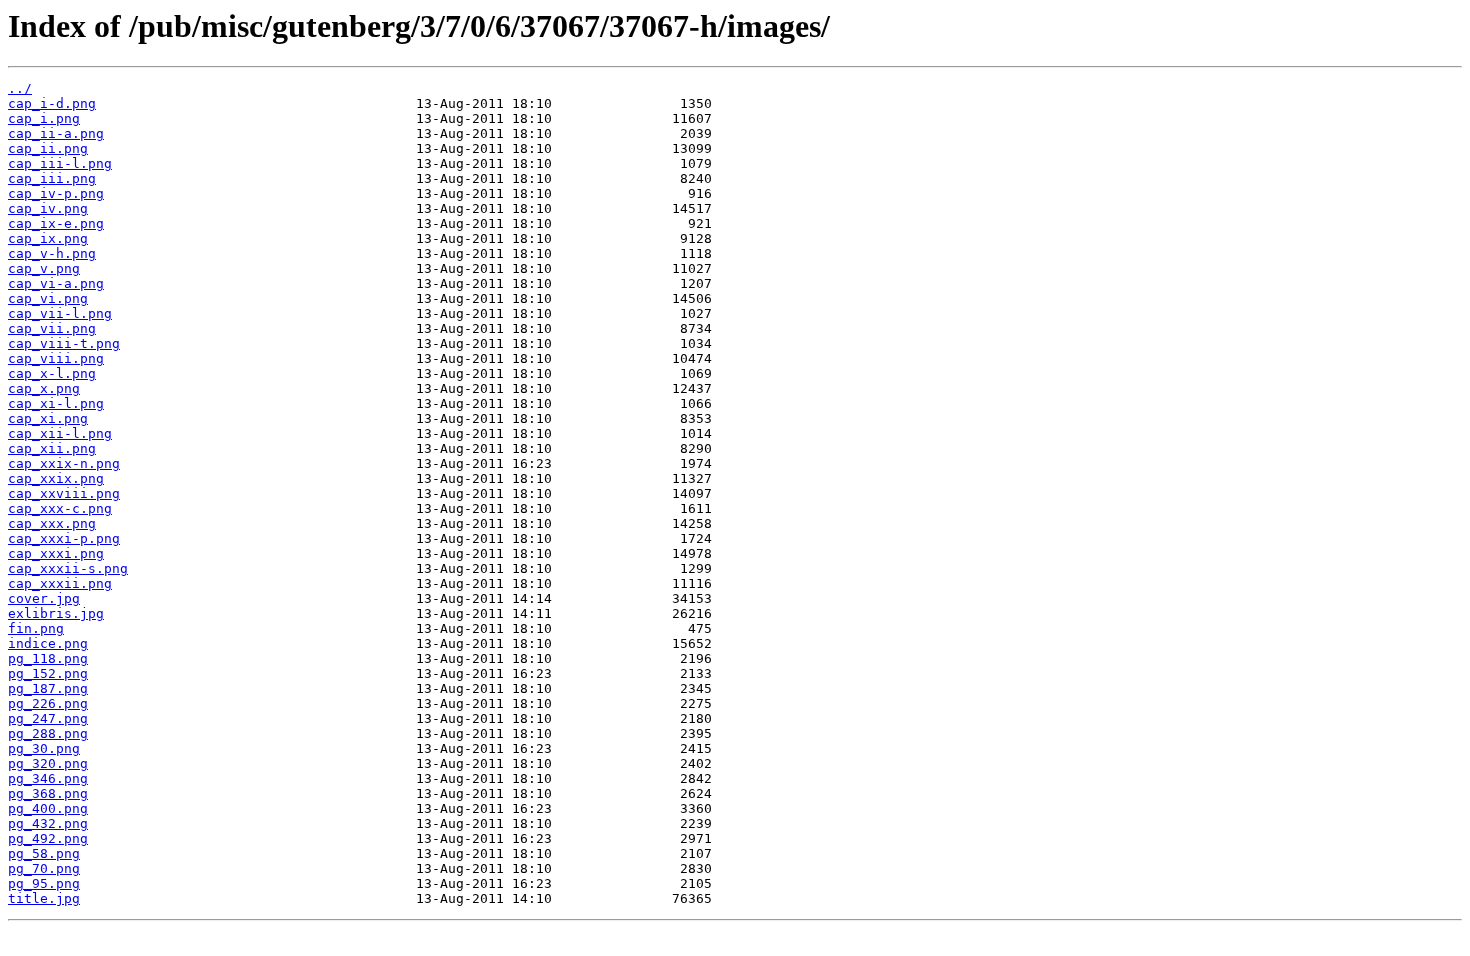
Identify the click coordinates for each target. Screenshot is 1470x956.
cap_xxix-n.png (64, 463)
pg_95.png (44, 883)
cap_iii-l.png (60, 163)
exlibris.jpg (56, 613)
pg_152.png (48, 673)
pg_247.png (48, 718)
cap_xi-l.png (56, 403)
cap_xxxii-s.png (68, 568)
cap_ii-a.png (56, 133)
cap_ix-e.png (56, 223)
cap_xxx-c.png (60, 508)
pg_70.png (44, 868)
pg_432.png (48, 823)
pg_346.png (48, 778)
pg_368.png (48, 793)
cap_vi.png (48, 298)
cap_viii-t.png (64, 343)
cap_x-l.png (52, 373)
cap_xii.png (52, 448)
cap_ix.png (48, 238)
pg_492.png (48, 838)
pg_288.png (48, 733)
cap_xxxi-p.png (64, 538)
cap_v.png (44, 268)
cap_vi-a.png (56, 283)
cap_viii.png (56, 358)
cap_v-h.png (52, 253)
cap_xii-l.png (60, 433)
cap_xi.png (48, 418)
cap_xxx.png (52, 523)
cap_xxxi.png (56, 553)
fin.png (36, 628)
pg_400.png (48, 808)
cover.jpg (44, 598)
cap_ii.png (48, 148)
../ (20, 88)
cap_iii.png (52, 178)
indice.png (48, 643)
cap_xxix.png (56, 478)
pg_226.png (48, 703)
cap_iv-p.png (56, 193)
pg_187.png (48, 688)
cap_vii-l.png (60, 313)
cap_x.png (44, 388)
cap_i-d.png (52, 103)
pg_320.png (48, 763)
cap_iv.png (48, 208)
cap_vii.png (52, 328)
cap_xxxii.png (60, 583)
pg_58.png (44, 853)
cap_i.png (44, 118)
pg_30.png (44, 748)
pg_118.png (48, 658)
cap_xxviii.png (64, 493)
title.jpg (44, 898)
